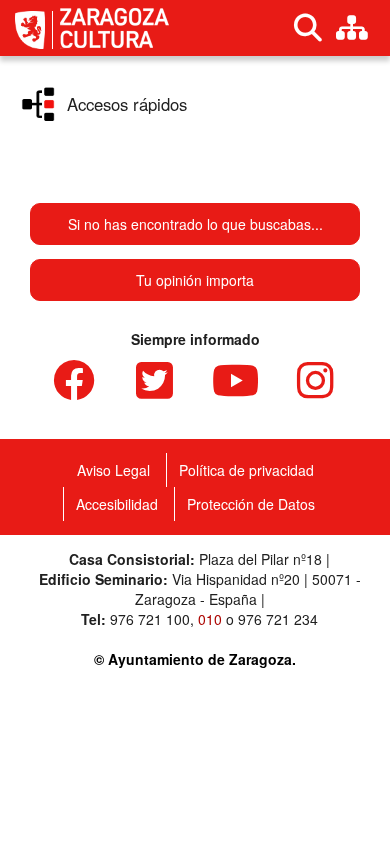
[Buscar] (308, 28)
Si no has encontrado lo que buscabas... (195, 224)
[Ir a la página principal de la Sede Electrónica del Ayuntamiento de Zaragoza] (34, 30)
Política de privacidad (246, 470)
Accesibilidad (117, 504)
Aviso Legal (113, 470)
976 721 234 (278, 619)
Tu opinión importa (195, 280)
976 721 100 (150, 619)
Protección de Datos (251, 504)
